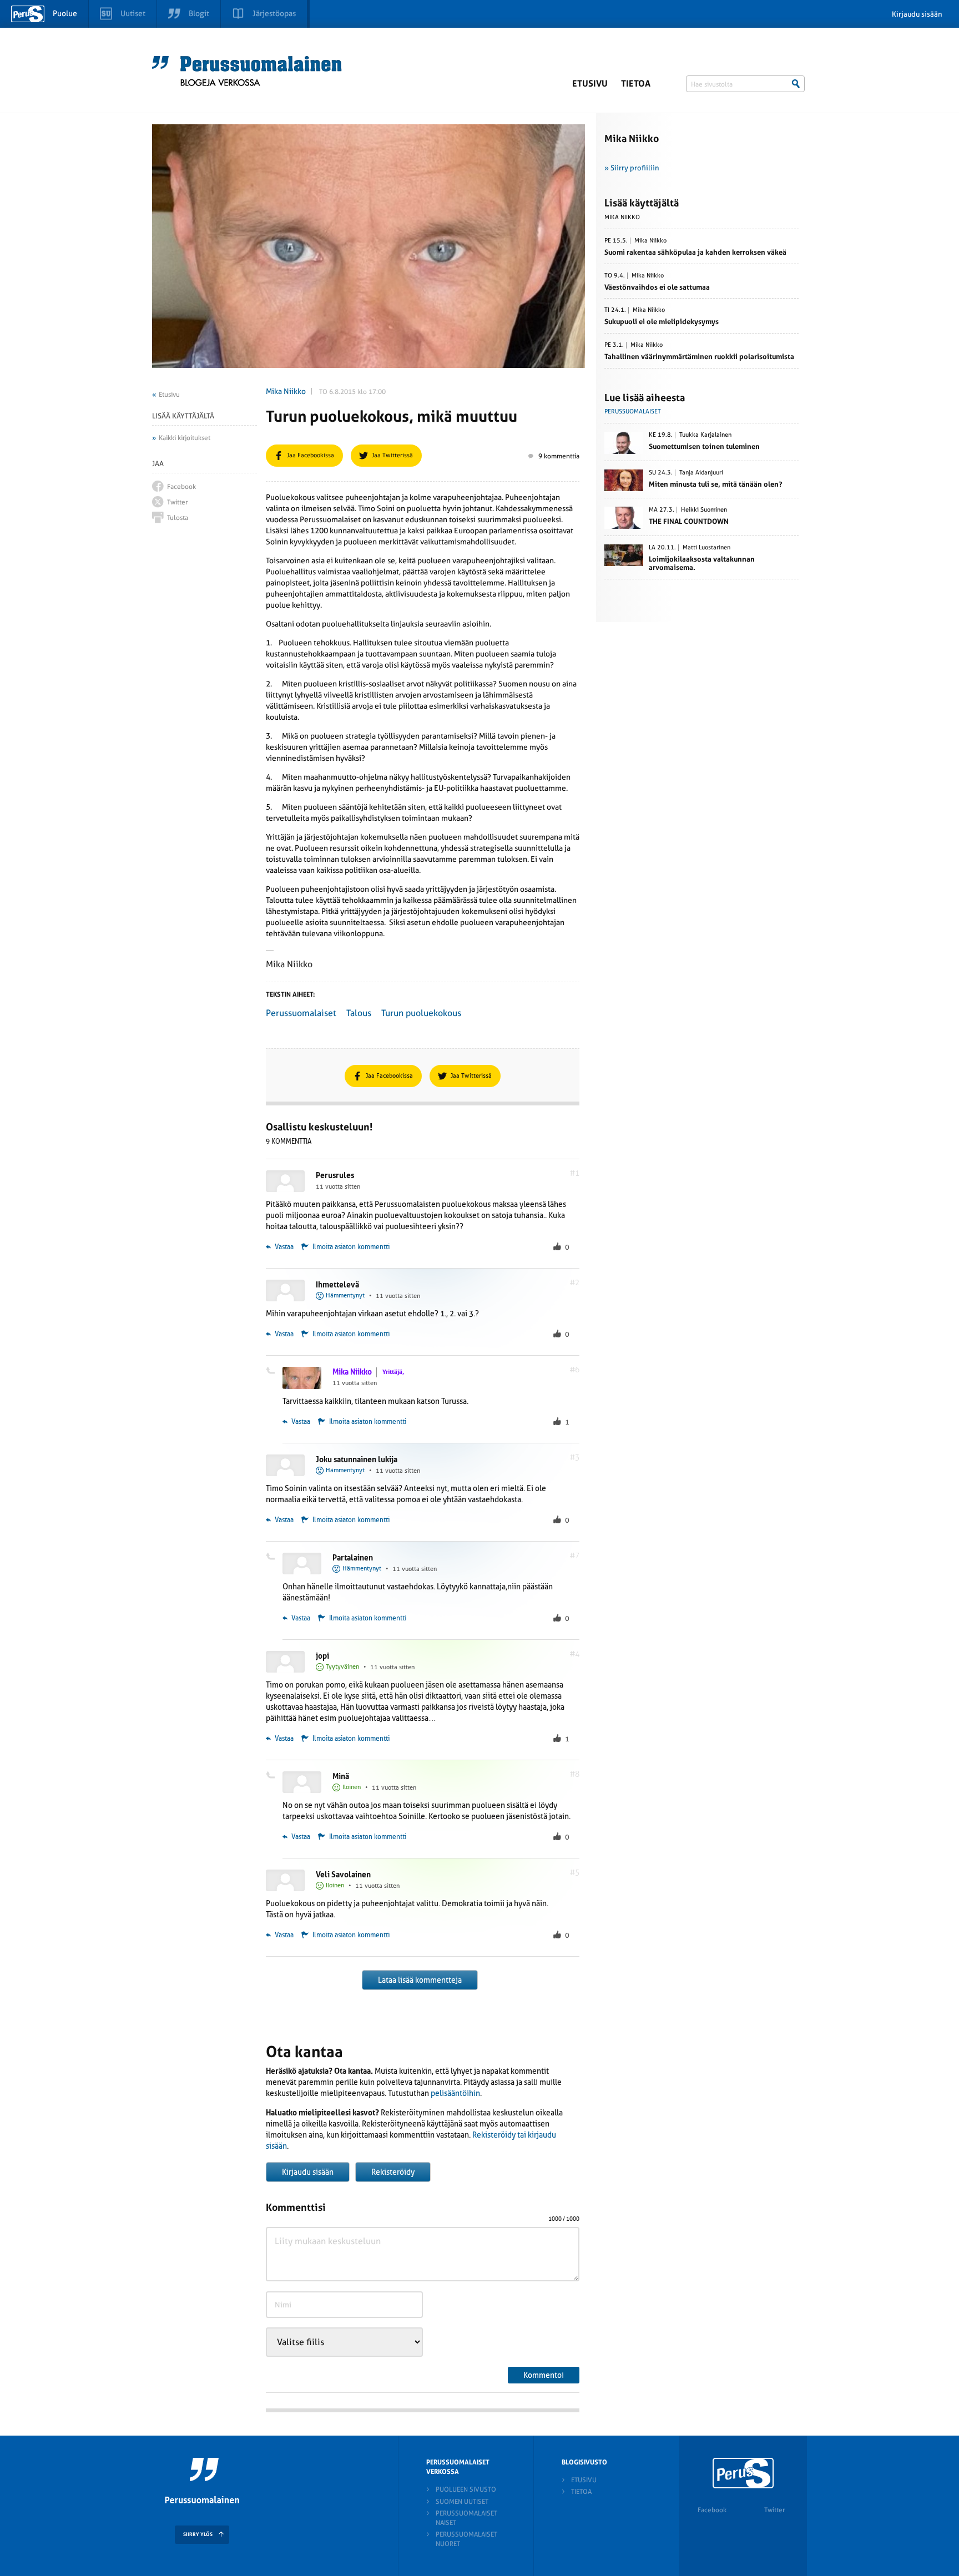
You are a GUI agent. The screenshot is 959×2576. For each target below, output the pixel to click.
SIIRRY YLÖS (198, 2534)
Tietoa (636, 84)
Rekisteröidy (393, 2172)
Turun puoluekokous (421, 1013)
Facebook (712, 2510)
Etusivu (590, 84)
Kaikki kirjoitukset (185, 438)
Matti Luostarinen (706, 548)
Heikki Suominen (704, 510)
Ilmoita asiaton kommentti (351, 1247)
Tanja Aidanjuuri (701, 473)
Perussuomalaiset (301, 1013)
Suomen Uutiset (462, 2502)
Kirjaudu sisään (917, 14)
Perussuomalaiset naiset (466, 2518)
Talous (359, 1013)
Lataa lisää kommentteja (420, 1980)
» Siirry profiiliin (632, 168)
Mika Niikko (286, 391)
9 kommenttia (559, 456)
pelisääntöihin (455, 2093)
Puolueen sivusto (466, 2489)
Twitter (774, 2510)
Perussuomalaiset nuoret (466, 2539)
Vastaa (283, 1247)
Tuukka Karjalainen (705, 435)
